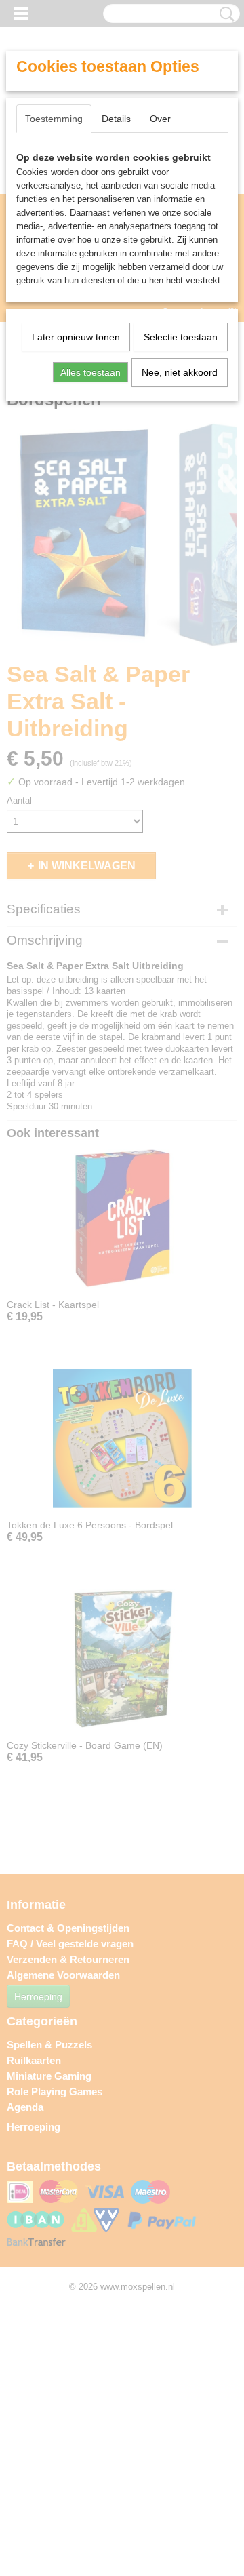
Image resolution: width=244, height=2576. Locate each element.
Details (116, 119)
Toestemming (54, 119)
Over (160, 119)
